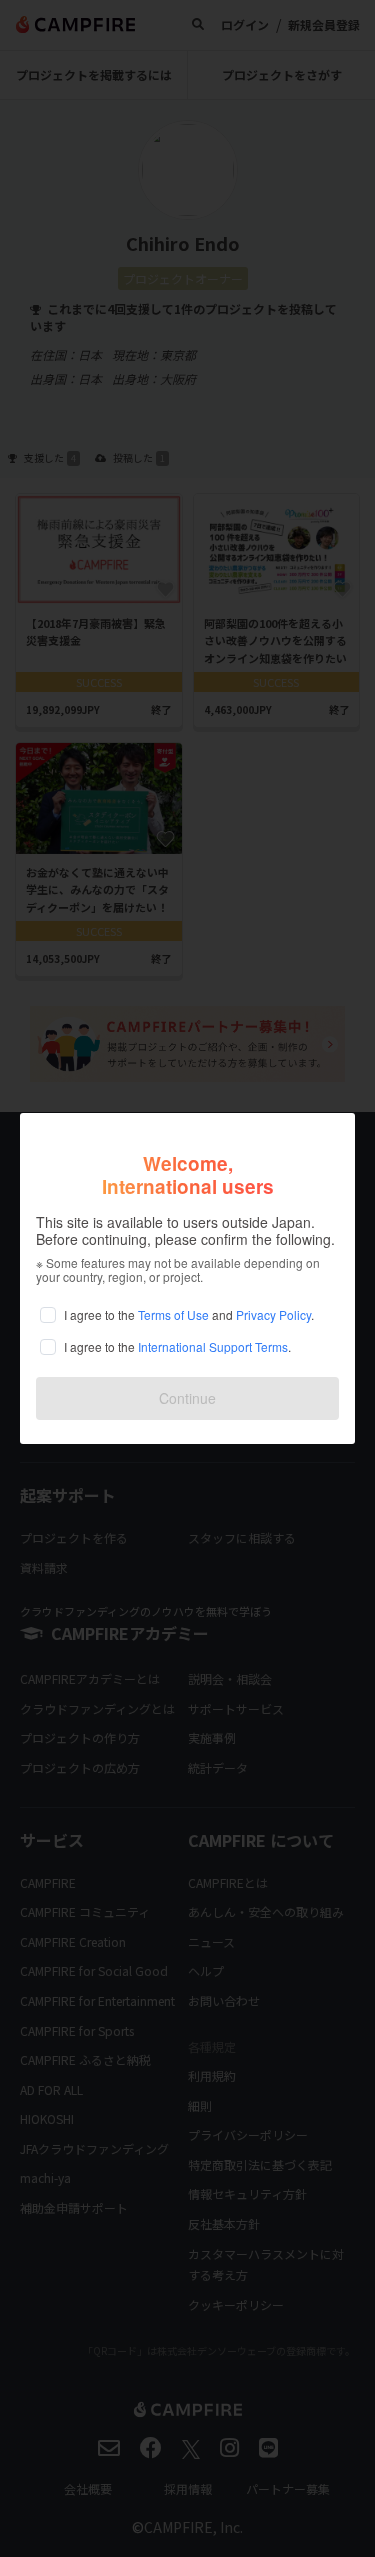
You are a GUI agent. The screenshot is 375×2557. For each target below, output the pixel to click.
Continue (187, 1398)
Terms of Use (173, 1314)
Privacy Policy (273, 1314)
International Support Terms (213, 1346)
